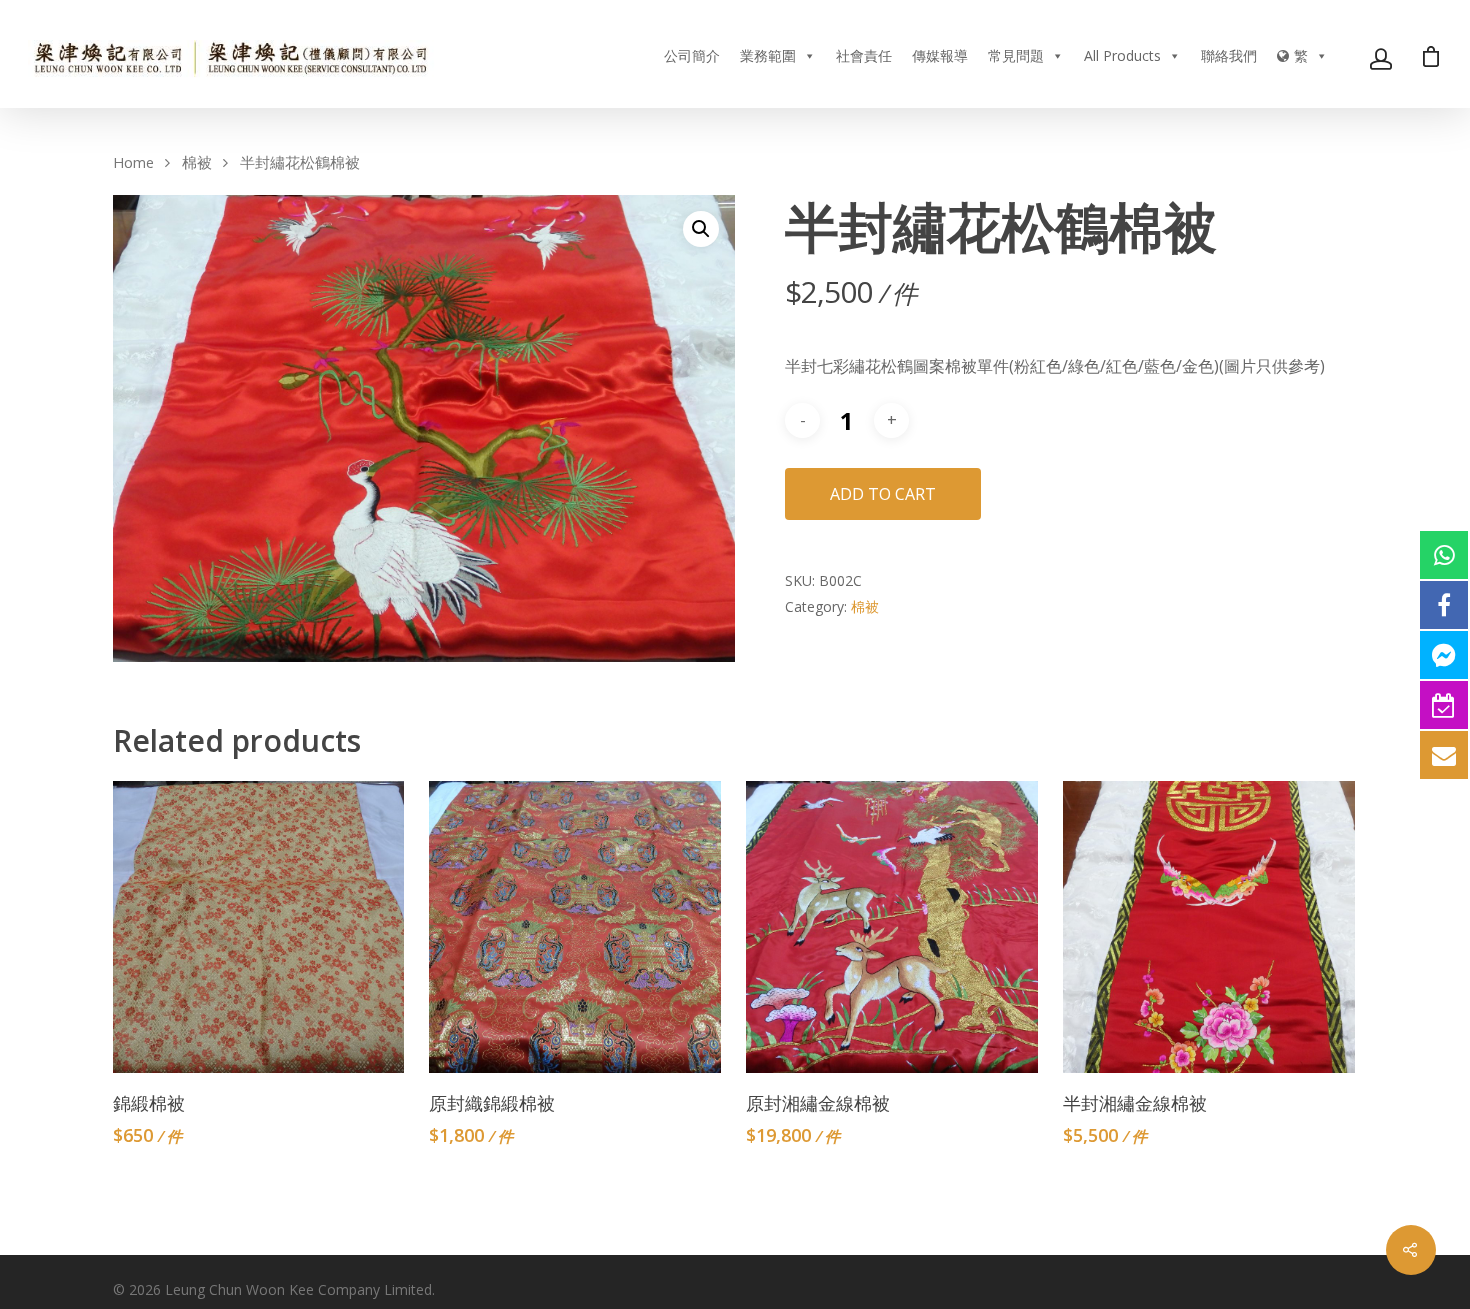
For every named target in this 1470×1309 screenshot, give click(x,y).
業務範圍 (768, 55)
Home (133, 162)
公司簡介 (692, 55)
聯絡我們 (1229, 55)
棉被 (197, 162)
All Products (1122, 55)
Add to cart (883, 494)
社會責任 (864, 55)
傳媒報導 (940, 55)
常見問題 (1016, 55)
